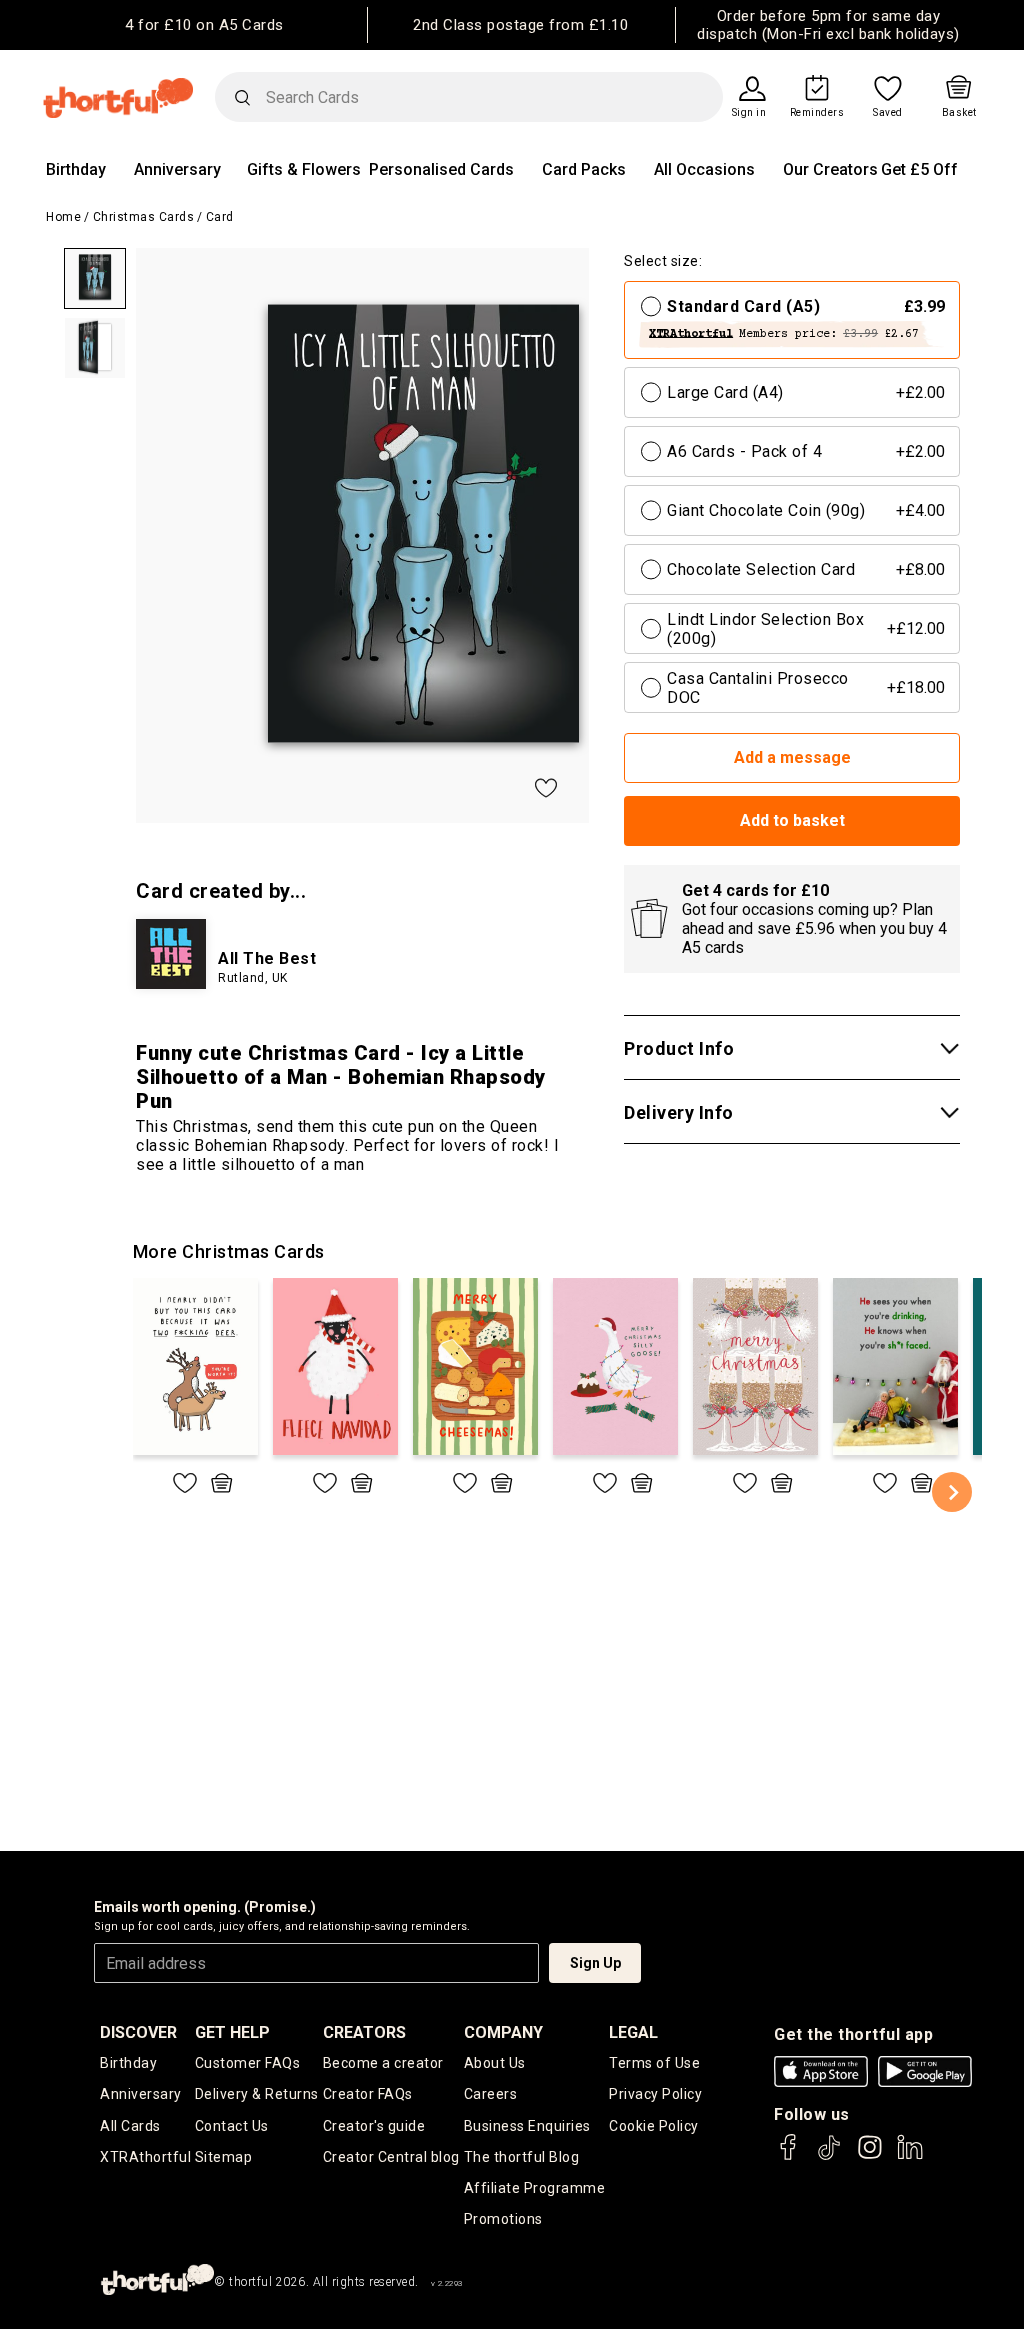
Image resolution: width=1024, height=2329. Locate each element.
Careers (491, 2094)
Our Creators (830, 169)
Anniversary (177, 169)
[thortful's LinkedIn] (910, 2156)
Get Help (232, 2032)
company (503, 2032)
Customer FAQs (248, 2063)
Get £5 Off (919, 169)
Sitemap (224, 2157)
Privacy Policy (655, 2094)
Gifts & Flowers (304, 169)
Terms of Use (654, 2063)
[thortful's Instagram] (870, 2156)
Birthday (76, 169)
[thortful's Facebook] (789, 2156)
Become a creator (383, 2063)
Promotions (503, 2219)
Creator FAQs (368, 2094)
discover (138, 2032)
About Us (495, 2063)
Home (63, 217)
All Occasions (704, 169)
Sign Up (595, 1963)
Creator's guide (374, 2126)
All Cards (130, 2126)
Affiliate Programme (535, 2188)
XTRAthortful (145, 2157)
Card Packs (584, 169)
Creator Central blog (391, 2157)
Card (220, 217)
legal (633, 2032)
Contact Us (232, 2126)
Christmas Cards (144, 217)
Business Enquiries (527, 2126)
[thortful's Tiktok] (829, 2156)
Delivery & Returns (257, 2094)
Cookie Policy (654, 2126)
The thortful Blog (522, 2157)
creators (364, 2032)
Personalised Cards (441, 169)
